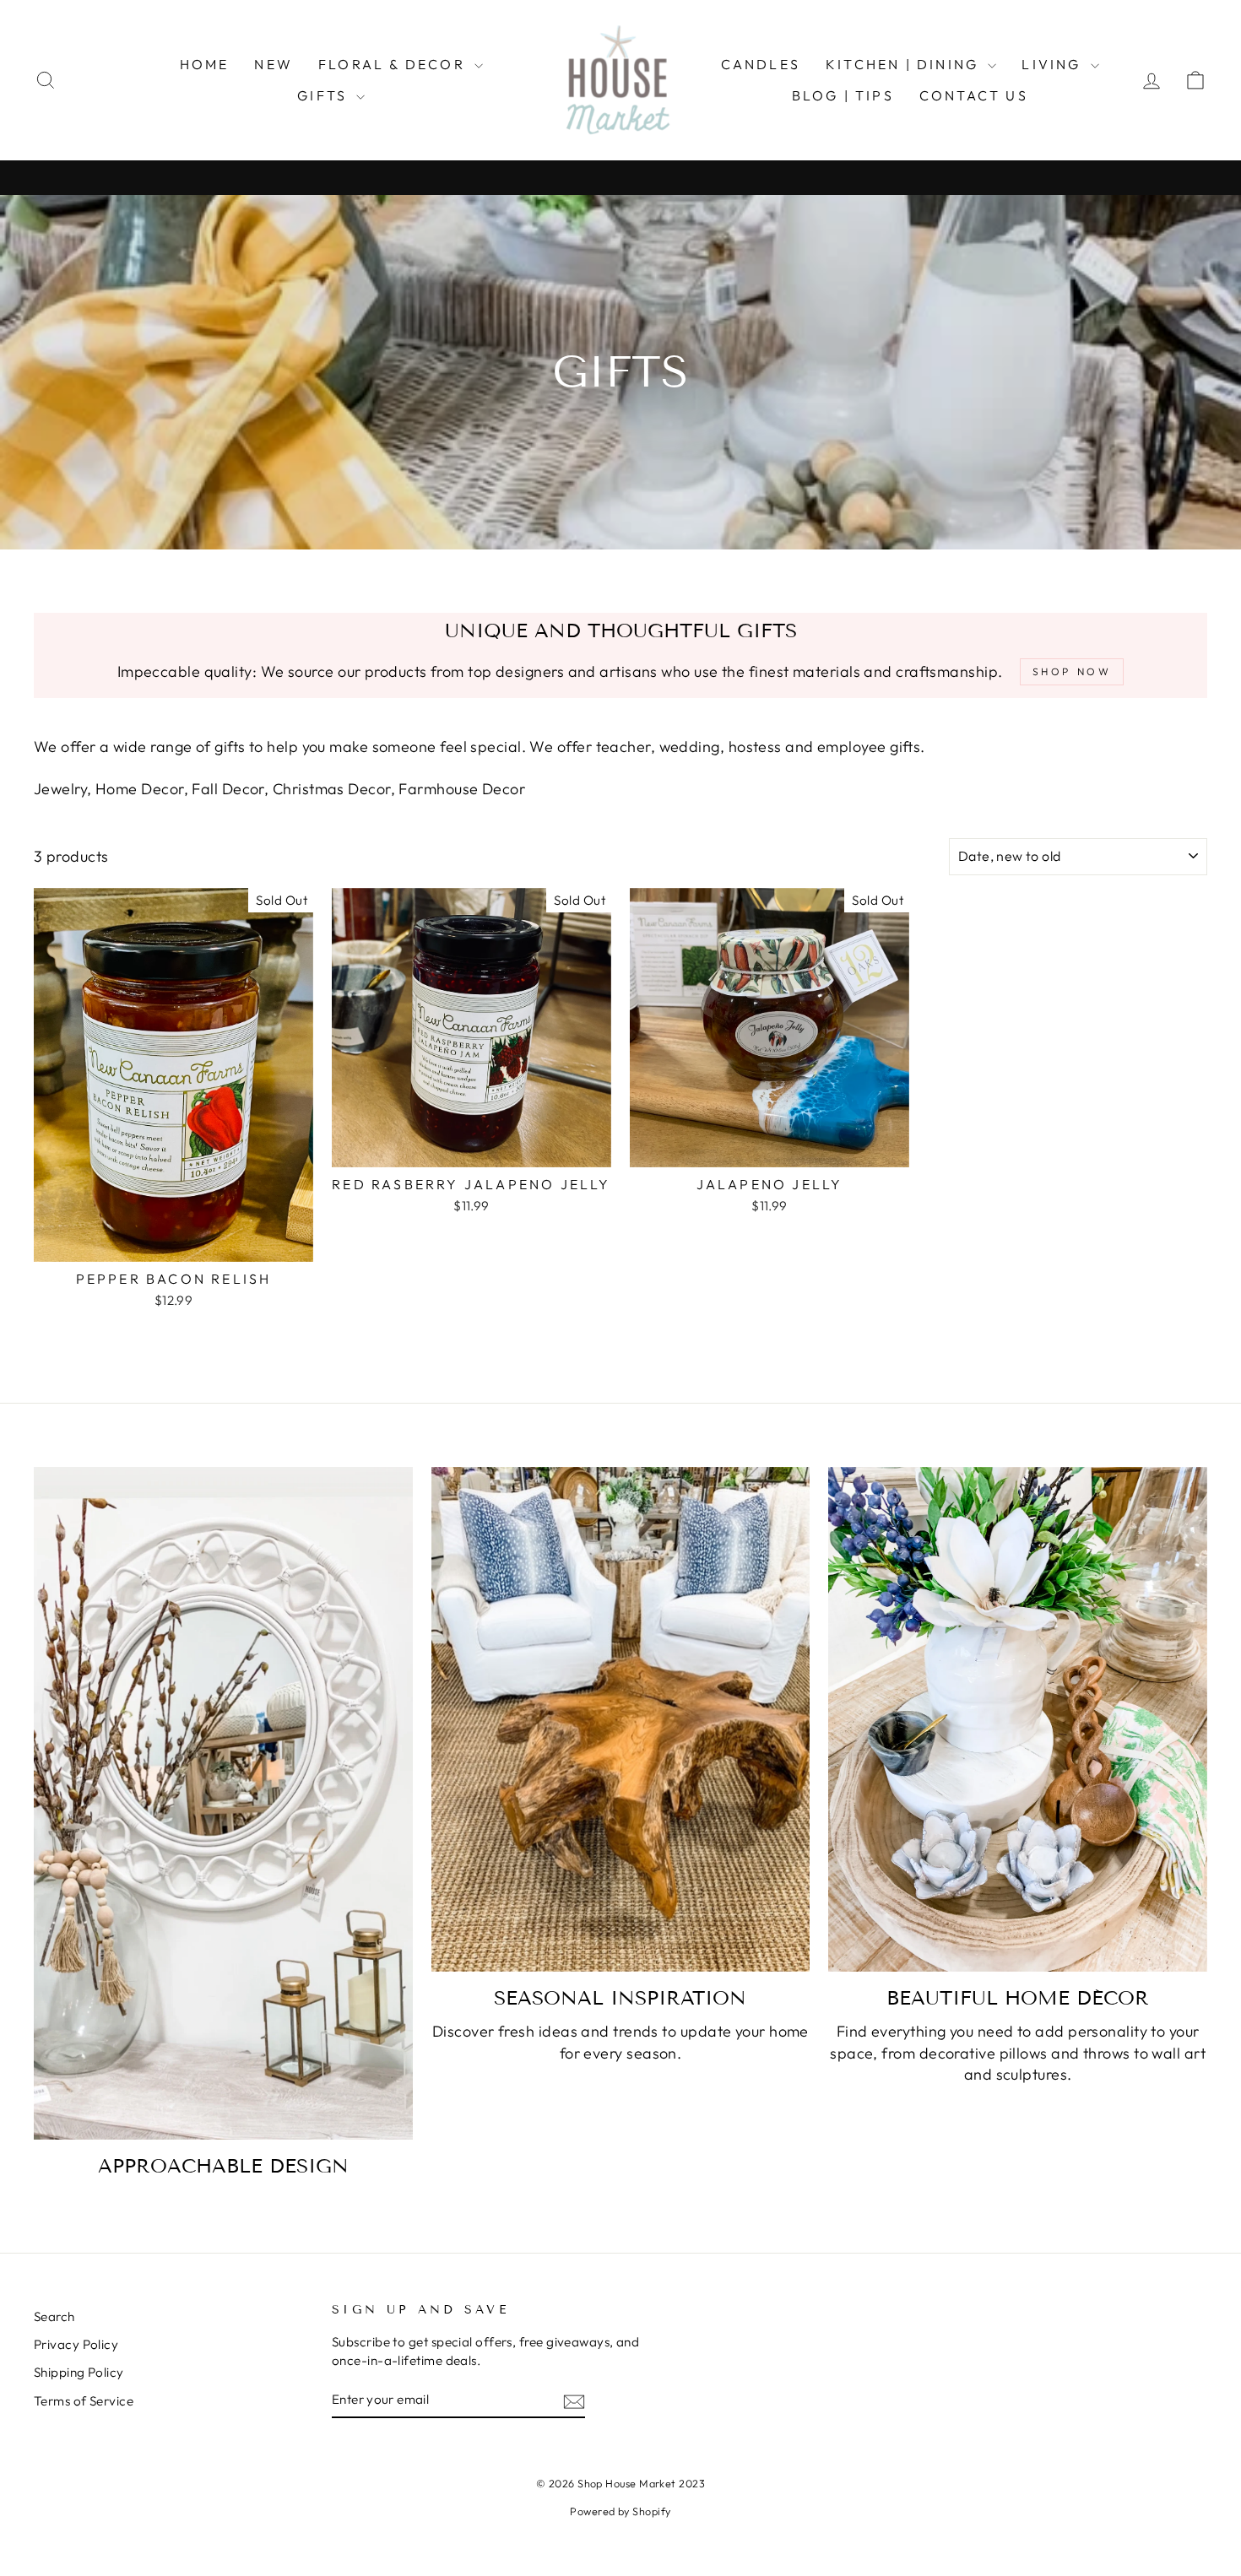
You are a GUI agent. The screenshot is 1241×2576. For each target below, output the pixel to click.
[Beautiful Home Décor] (1018, 1719)
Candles (761, 64)
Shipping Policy (79, 2372)
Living (1054, 64)
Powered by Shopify (620, 2511)
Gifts (325, 95)
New (274, 64)
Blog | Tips (843, 95)
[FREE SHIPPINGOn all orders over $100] (620, 178)
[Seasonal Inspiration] (621, 1719)
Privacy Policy (76, 2344)
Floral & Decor (394, 64)
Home (205, 64)
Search (54, 2316)
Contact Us (974, 95)
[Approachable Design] (223, 1804)
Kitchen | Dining (905, 64)
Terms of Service (84, 2401)
